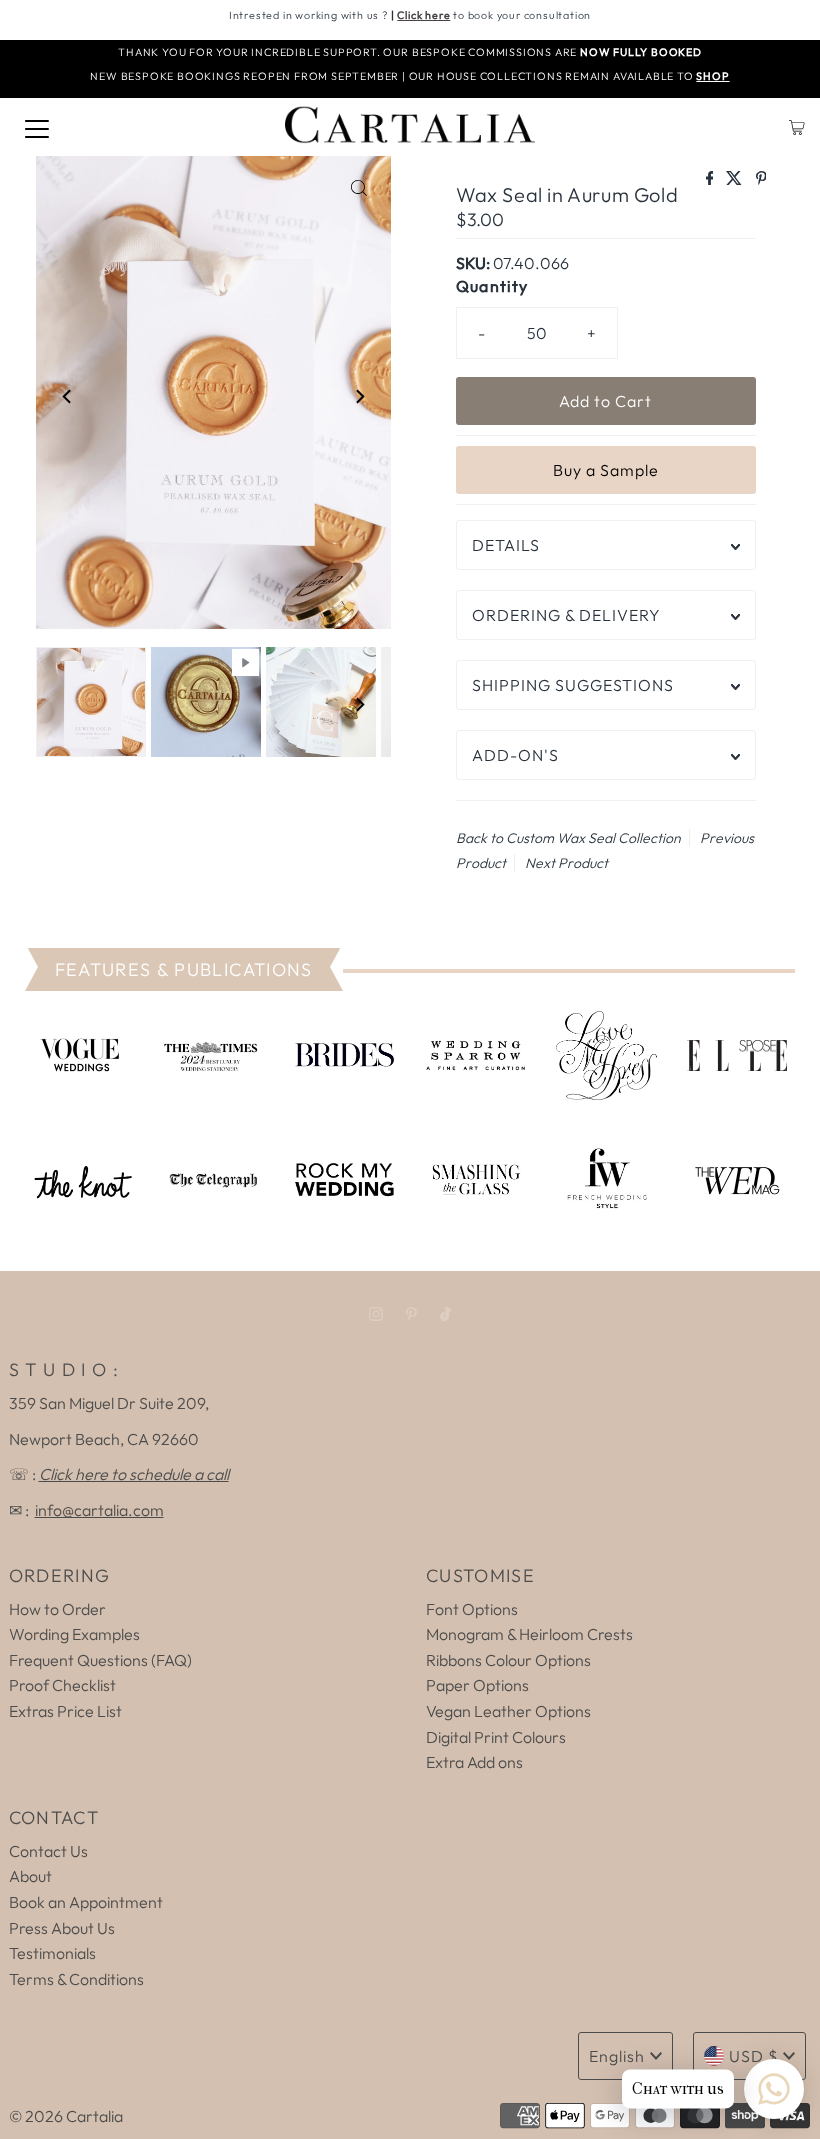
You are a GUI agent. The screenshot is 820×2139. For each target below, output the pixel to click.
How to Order (57, 1609)
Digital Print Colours (496, 1737)
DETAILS (506, 545)
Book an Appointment (86, 1902)
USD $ (753, 2056)
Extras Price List (65, 1711)
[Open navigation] (37, 127)
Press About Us (62, 1928)
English (617, 2056)
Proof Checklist (62, 1685)
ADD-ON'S (515, 755)
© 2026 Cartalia (66, 2116)
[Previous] (68, 396)
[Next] (359, 396)
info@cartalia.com (99, 1510)
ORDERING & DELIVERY (566, 615)
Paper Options (477, 1685)
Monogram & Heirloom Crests (529, 1634)
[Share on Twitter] (735, 179)
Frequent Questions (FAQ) (100, 1660)
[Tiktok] (445, 1314)
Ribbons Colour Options (508, 1660)
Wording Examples (74, 1634)
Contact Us (48, 1851)
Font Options (472, 1609)
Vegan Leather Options (508, 1711)
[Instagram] (376, 1314)
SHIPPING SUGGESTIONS (573, 685)
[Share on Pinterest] (761, 179)
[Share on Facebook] (711, 179)
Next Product (566, 863)
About (30, 1876)
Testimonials (52, 1953)
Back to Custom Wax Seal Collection (568, 838)
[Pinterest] (411, 1314)
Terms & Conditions (76, 1979)
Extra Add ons (474, 1762)
